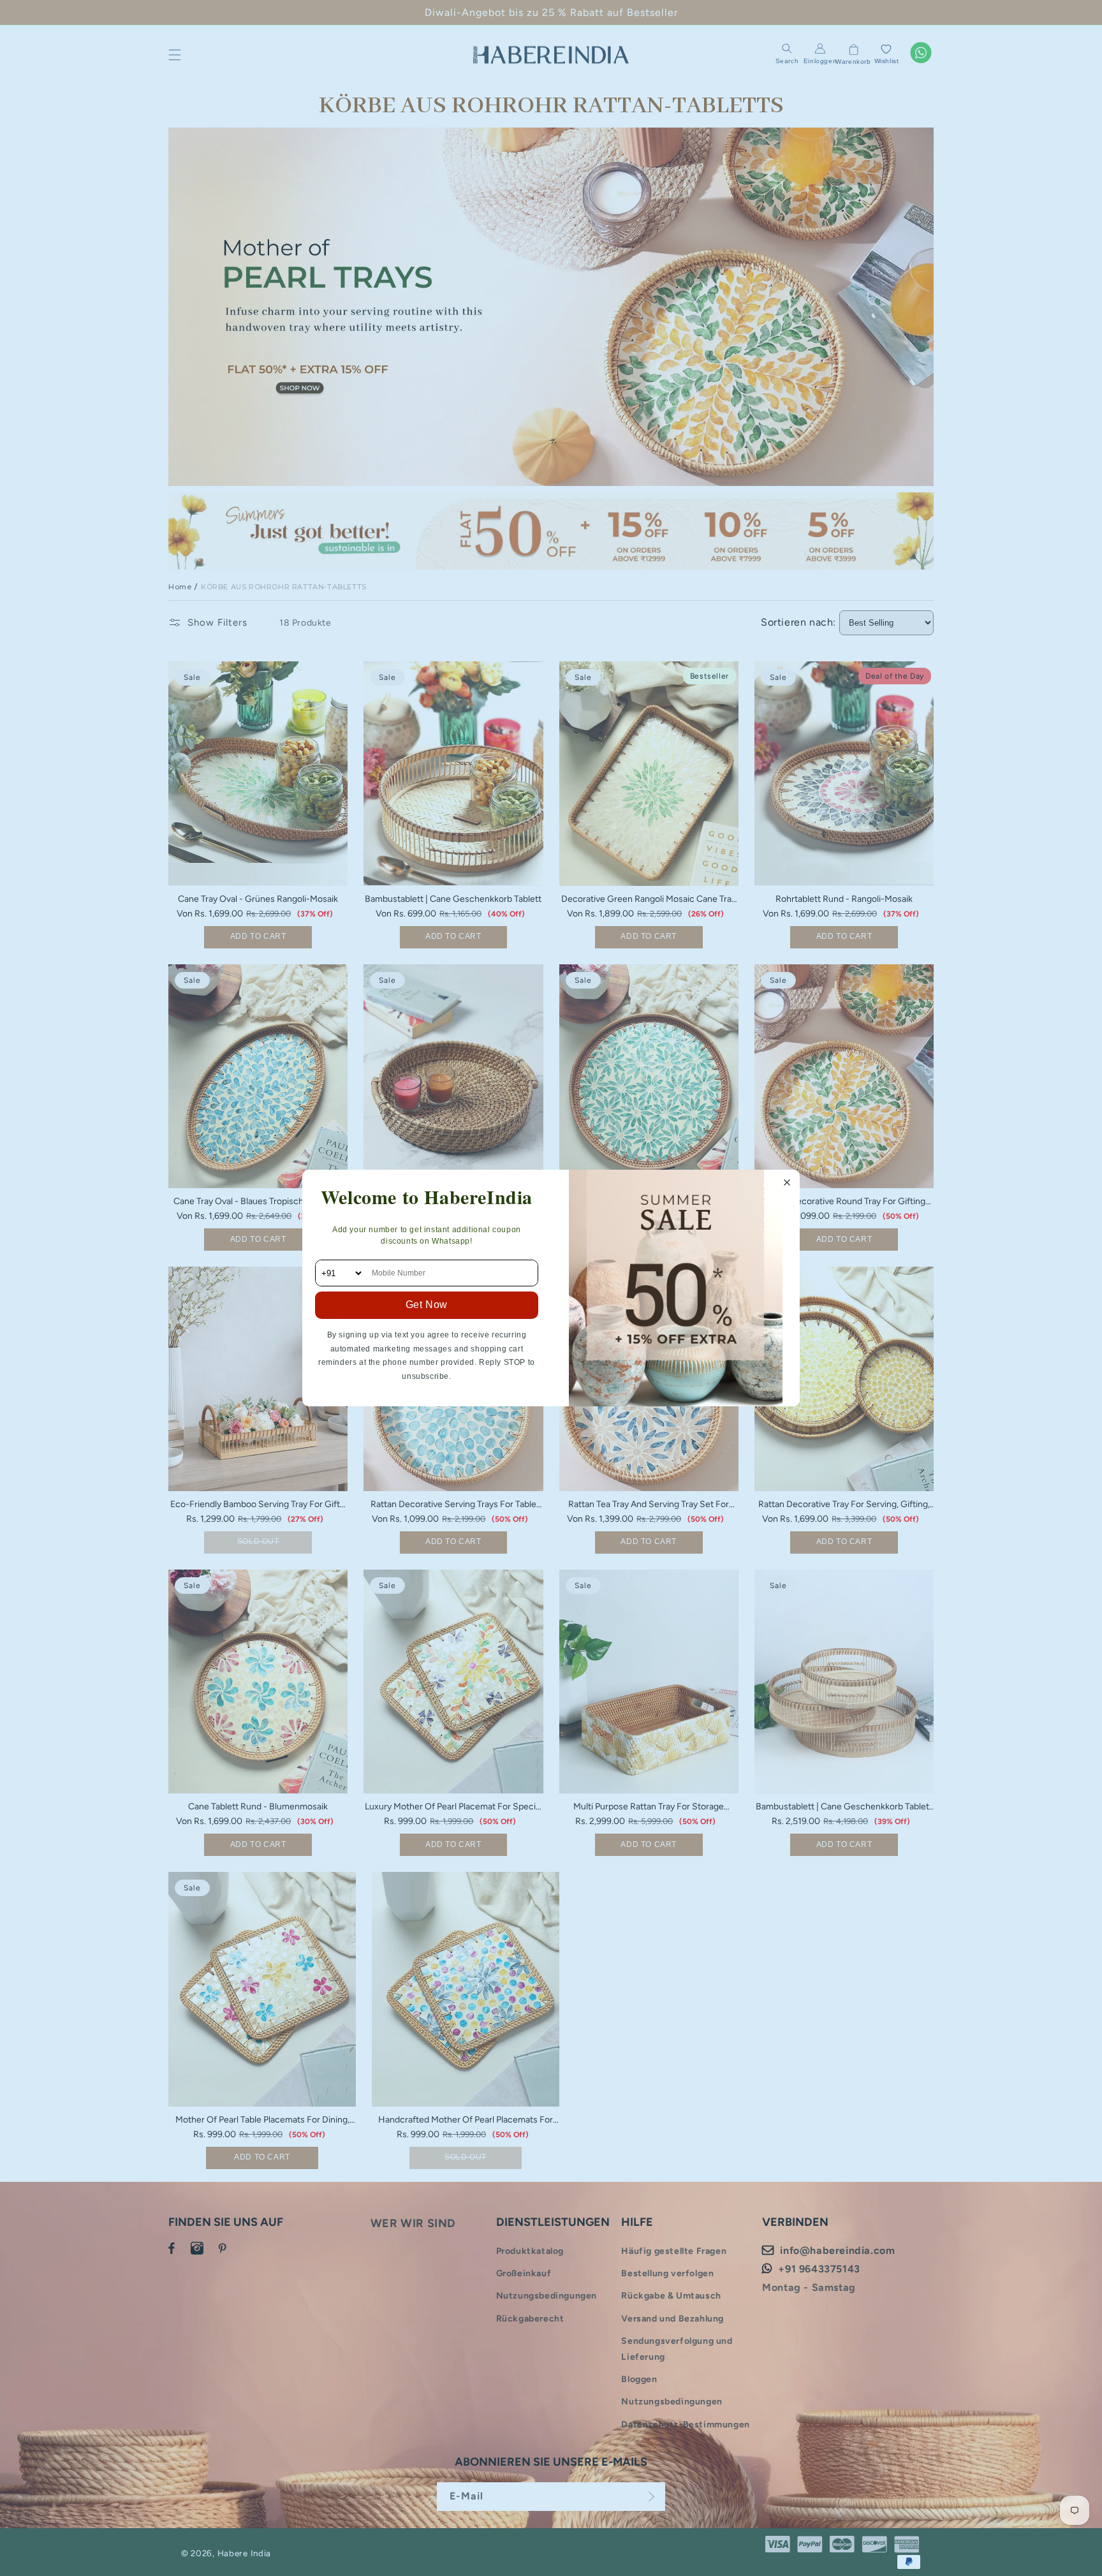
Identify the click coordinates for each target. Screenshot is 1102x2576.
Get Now (427, 1305)
